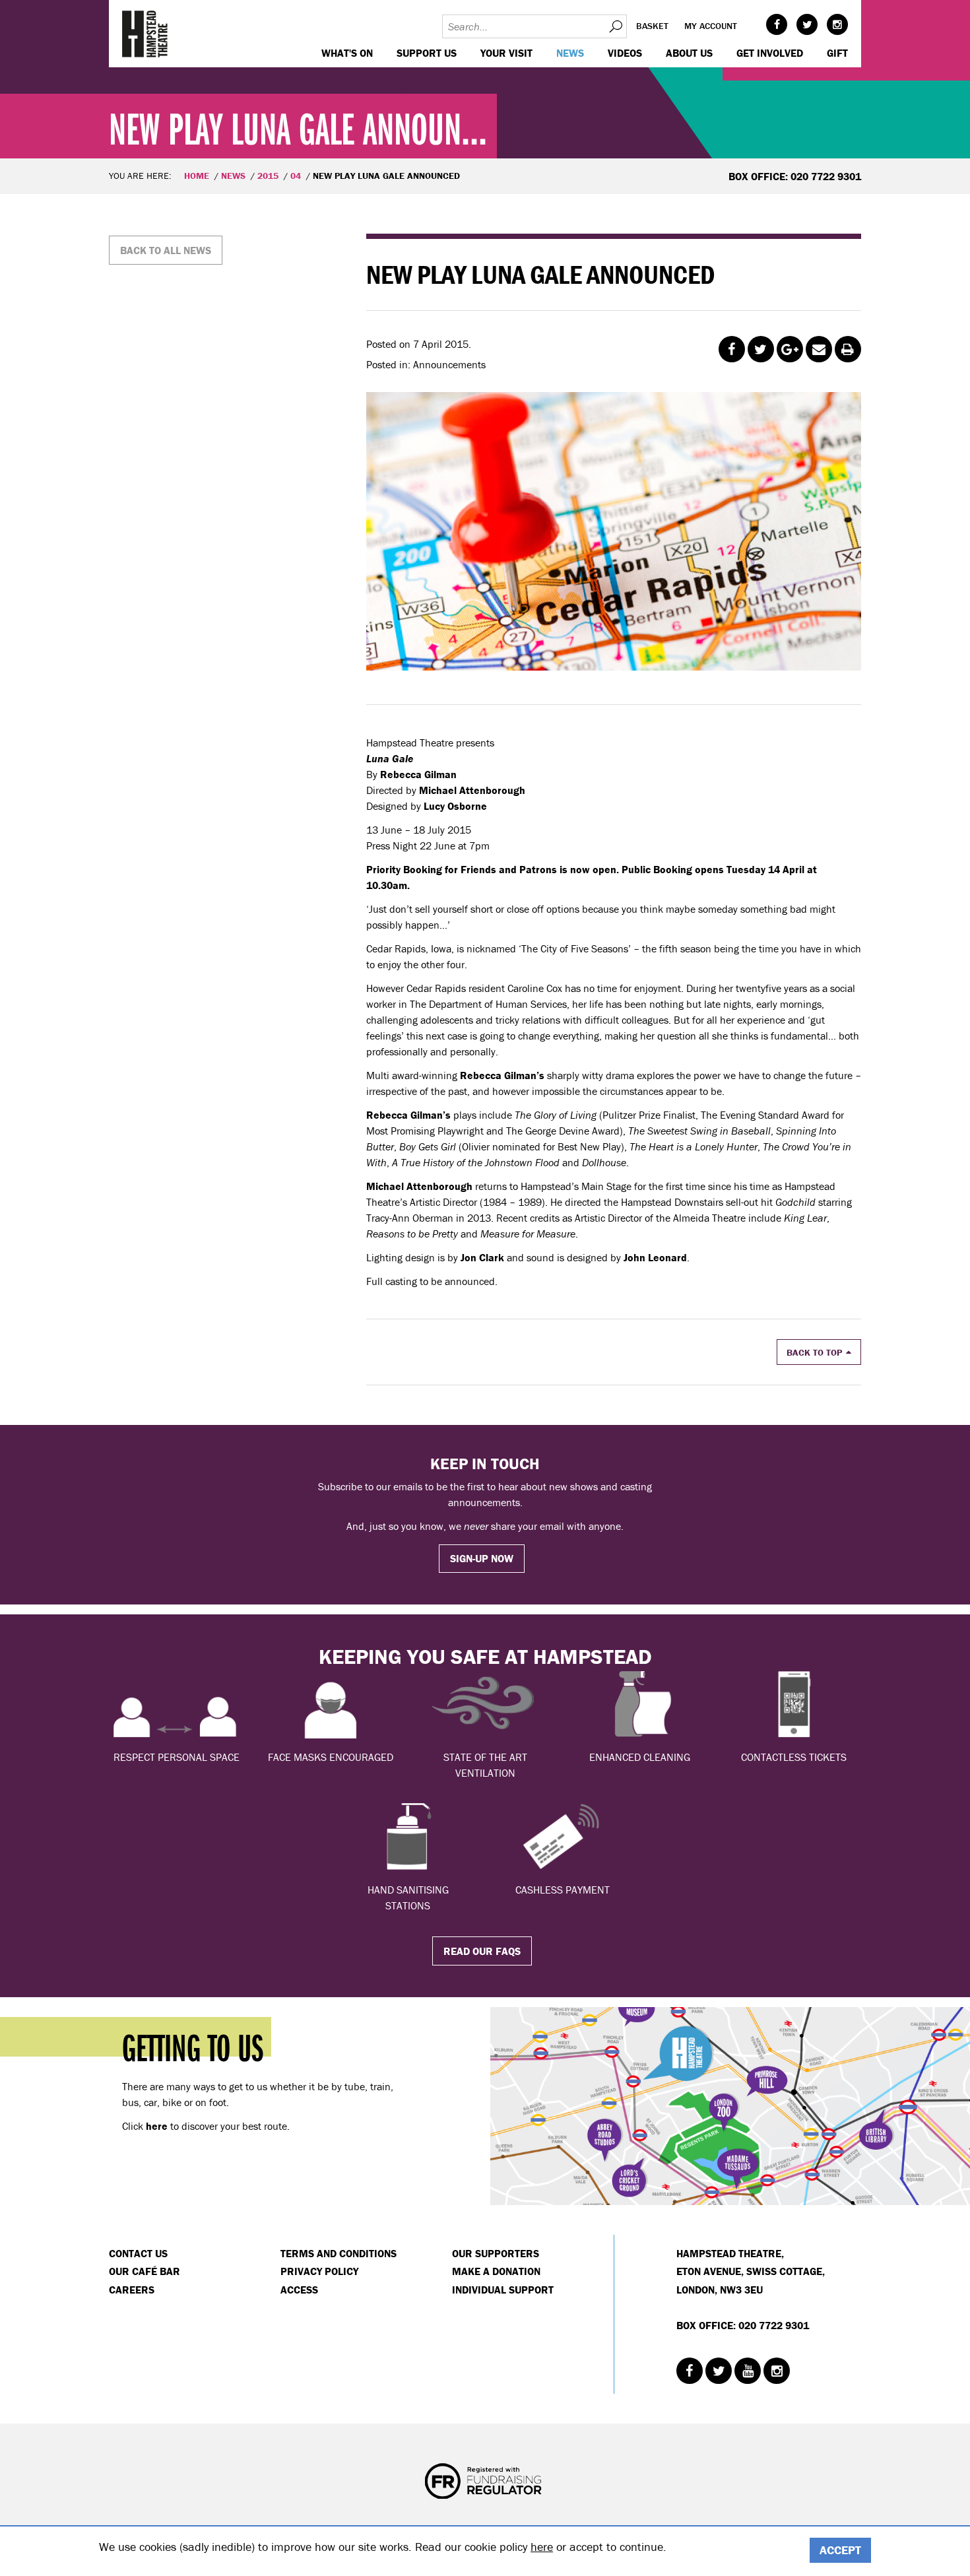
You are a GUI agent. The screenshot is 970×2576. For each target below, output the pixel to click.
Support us (427, 53)
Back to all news (166, 250)
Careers (132, 2290)
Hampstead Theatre (145, 34)
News (570, 53)
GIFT (837, 53)
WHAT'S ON (347, 53)
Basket (652, 26)
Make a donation (496, 2271)
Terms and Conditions (339, 2253)
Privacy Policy (319, 2271)
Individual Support (503, 2290)
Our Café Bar (145, 2271)
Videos (625, 53)
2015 (268, 176)
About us (689, 53)
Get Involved (770, 53)
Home (197, 176)
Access (299, 2290)
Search (615, 26)
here (542, 2547)
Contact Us (138, 2253)
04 (296, 176)
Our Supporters (496, 2253)
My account (711, 26)
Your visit (506, 53)
